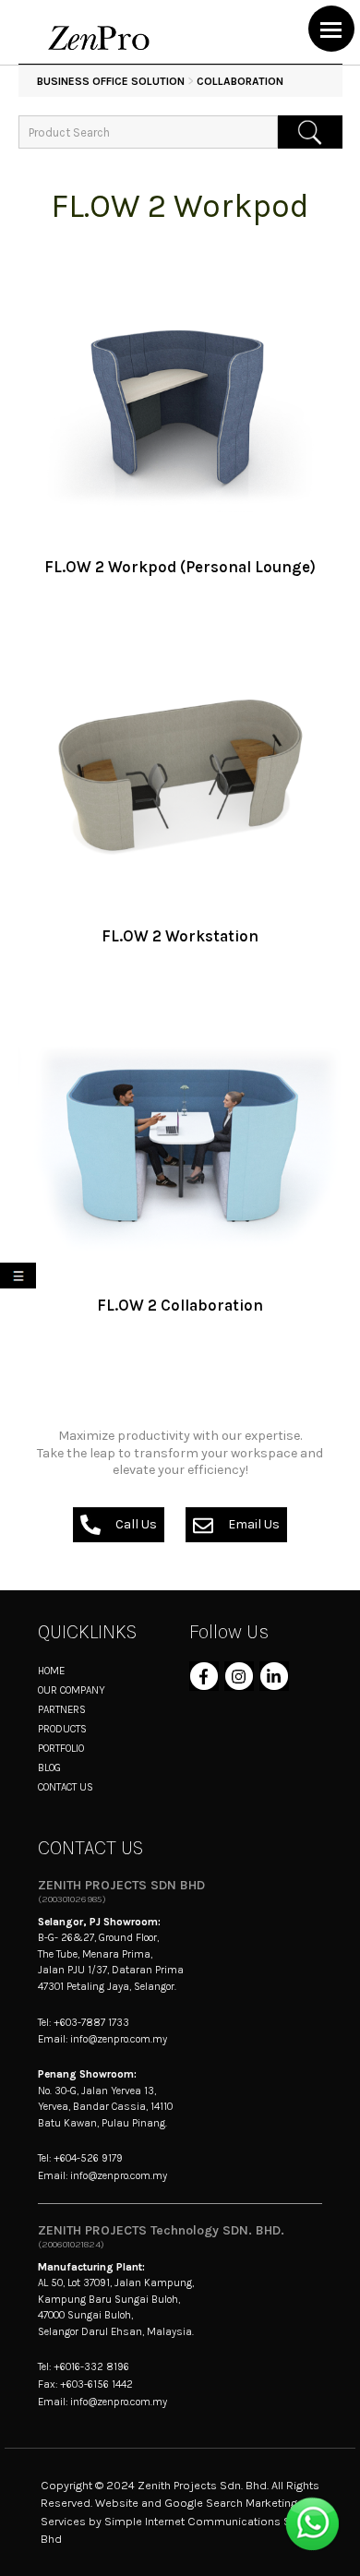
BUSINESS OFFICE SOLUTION (111, 81)
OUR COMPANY (72, 1690)
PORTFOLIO (61, 1748)
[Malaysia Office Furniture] (99, 48)
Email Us (254, 1524)
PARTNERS (62, 1709)
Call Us (136, 1524)
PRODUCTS (62, 1729)
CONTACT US (66, 1787)
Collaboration (240, 81)
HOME (51, 1671)
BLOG (49, 1767)
